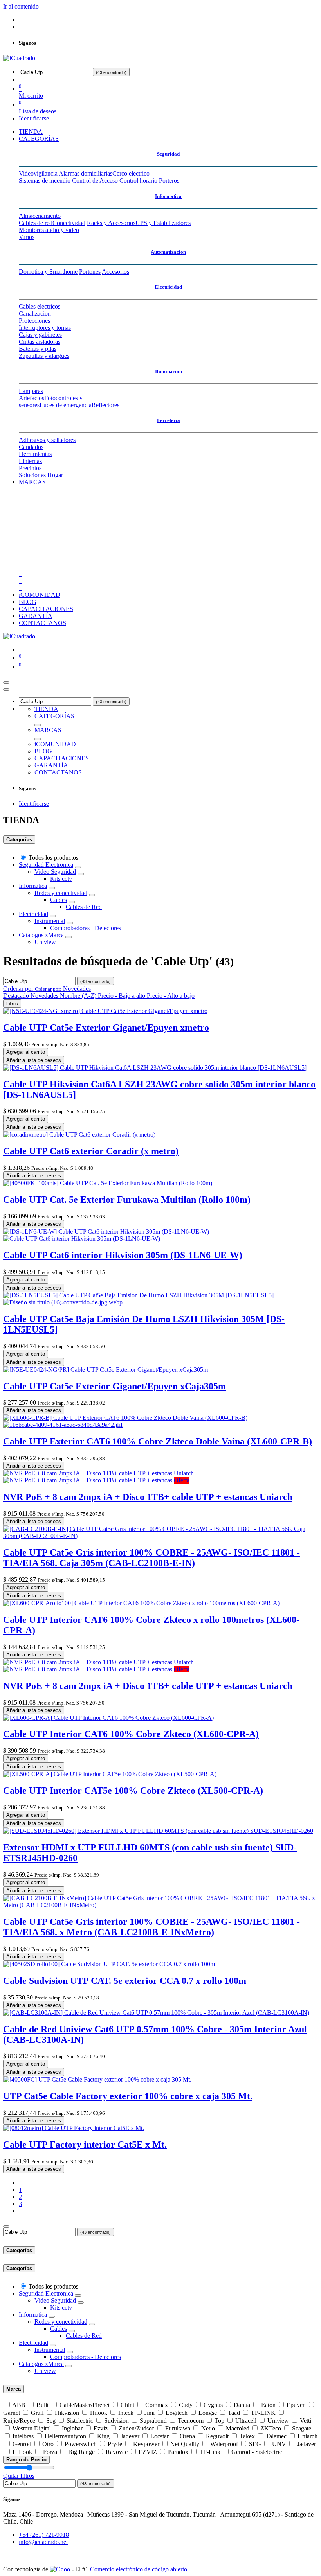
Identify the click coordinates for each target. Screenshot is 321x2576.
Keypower (146, 2444)
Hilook (99, 2413)
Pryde (115, 2444)
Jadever (130, 2436)
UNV (279, 2444)
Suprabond (153, 2421)
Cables (59, 900)
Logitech (177, 2413)
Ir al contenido (21, 6)
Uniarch (307, 2436)
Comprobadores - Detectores (86, 928)
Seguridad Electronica (46, 865)
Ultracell (246, 2421)
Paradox (178, 2452)
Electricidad (168, 287)
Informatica (168, 196)
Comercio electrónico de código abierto (139, 2569)
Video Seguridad (55, 872)
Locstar (160, 2436)
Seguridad (168, 154)
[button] (47, 989)
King (103, 2436)
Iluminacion (169, 371)
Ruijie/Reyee (19, 2421)
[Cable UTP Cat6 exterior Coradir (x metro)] (79, 1134)
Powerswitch (81, 2444)
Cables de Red (84, 907)
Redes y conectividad (61, 893)
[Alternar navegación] (6, 683)
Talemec (276, 2436)
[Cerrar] (6, 690)
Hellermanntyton (65, 2436)
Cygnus (213, 2405)
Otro (48, 2444)
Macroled (238, 2428)
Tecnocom (191, 2421)
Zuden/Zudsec (136, 2428)
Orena (187, 2436)
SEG (255, 2444)
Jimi (150, 2413)
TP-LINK (263, 2413)
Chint (127, 2405)
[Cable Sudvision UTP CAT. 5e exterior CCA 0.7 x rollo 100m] (109, 1964)
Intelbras (23, 2436)
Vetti (306, 2421)
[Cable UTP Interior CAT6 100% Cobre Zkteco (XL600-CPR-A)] (108, 1718)
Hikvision (67, 2413)
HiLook (22, 2452)
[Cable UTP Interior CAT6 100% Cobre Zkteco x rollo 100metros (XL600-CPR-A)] (141, 1603)
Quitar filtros (19, 2476)
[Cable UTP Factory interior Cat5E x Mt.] (74, 2128)
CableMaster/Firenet (85, 2405)
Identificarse (34, 118)
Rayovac (117, 2452)
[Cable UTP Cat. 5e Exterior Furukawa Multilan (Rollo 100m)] (108, 1183)
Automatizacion (168, 252)
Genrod (22, 2444)
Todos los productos (53, 858)
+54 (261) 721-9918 (44, 2535)
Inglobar (72, 2428)
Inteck (126, 2413)
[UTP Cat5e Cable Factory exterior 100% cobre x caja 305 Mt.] (97, 2079)
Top (219, 2421)
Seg (51, 2421)
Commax (157, 2405)
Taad (234, 2413)
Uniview (45, 942)
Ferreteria (169, 420)
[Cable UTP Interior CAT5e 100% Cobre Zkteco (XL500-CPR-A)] (110, 1774)
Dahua (242, 2405)
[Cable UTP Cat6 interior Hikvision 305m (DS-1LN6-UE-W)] (106, 1235)
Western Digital (32, 2428)
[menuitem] (31, 132)
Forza (50, 2452)
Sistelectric (80, 2421)
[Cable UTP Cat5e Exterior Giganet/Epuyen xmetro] (105, 1011)
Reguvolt (217, 2436)
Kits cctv (61, 879)
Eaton (268, 2405)
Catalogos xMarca (41, 935)
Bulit (42, 2405)
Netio (208, 2428)
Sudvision (116, 2421)
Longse (208, 2413)
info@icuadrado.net (43, 2542)
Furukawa (178, 2428)
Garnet (12, 2413)
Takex (247, 2436)
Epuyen (296, 2405)
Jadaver (307, 2444)
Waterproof (224, 2444)
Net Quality (185, 2444)
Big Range (81, 2452)
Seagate (302, 2428)
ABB (19, 2405)
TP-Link (210, 2452)
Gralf (37, 2413)
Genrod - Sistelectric (257, 2452)
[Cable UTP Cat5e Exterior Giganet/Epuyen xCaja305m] (105, 1370)
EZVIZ (148, 2452)
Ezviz (101, 2428)
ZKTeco (271, 2428)
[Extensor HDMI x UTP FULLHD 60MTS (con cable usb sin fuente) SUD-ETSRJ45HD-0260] (158, 1831)
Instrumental (50, 921)
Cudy (186, 2405)
